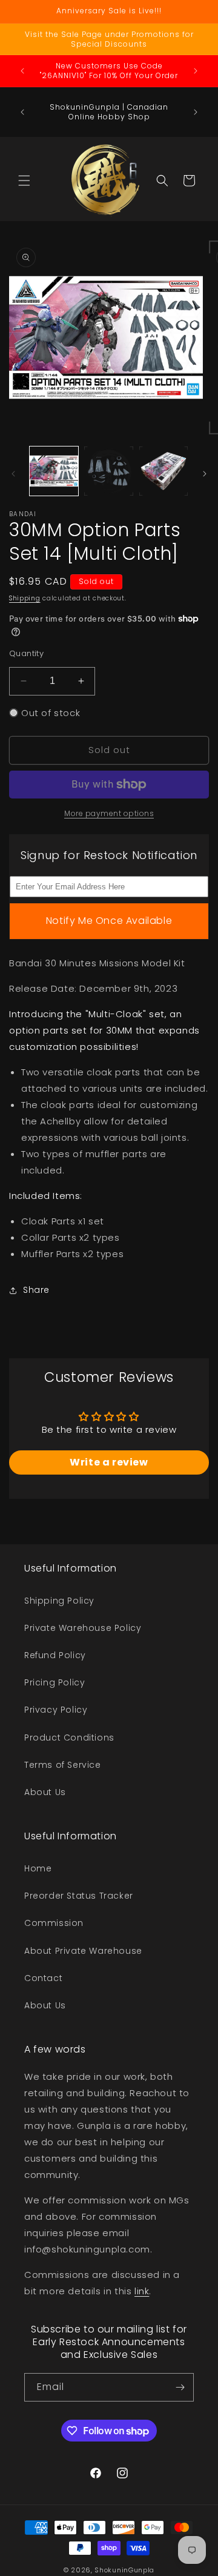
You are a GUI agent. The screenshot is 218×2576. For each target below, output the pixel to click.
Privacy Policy (56, 1710)
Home (38, 1868)
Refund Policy (55, 1655)
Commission (54, 1923)
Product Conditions (69, 1738)
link (142, 2291)
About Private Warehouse (83, 1951)
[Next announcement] (196, 71)
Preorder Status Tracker (79, 1896)
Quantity (26, 653)
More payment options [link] (109, 813)
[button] (24, 181)
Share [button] (36, 1290)
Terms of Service (63, 1765)
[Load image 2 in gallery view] (108, 471)
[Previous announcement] (22, 71)
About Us (45, 1792)
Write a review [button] (109, 1462)
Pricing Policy (54, 1682)
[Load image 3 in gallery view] (163, 471)
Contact (43, 1978)
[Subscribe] (180, 2387)
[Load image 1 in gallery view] (54, 471)
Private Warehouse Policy (83, 1628)
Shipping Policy (59, 1601)
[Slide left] (13, 474)
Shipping (25, 598)
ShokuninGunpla (124, 2570)
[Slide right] (205, 474)
